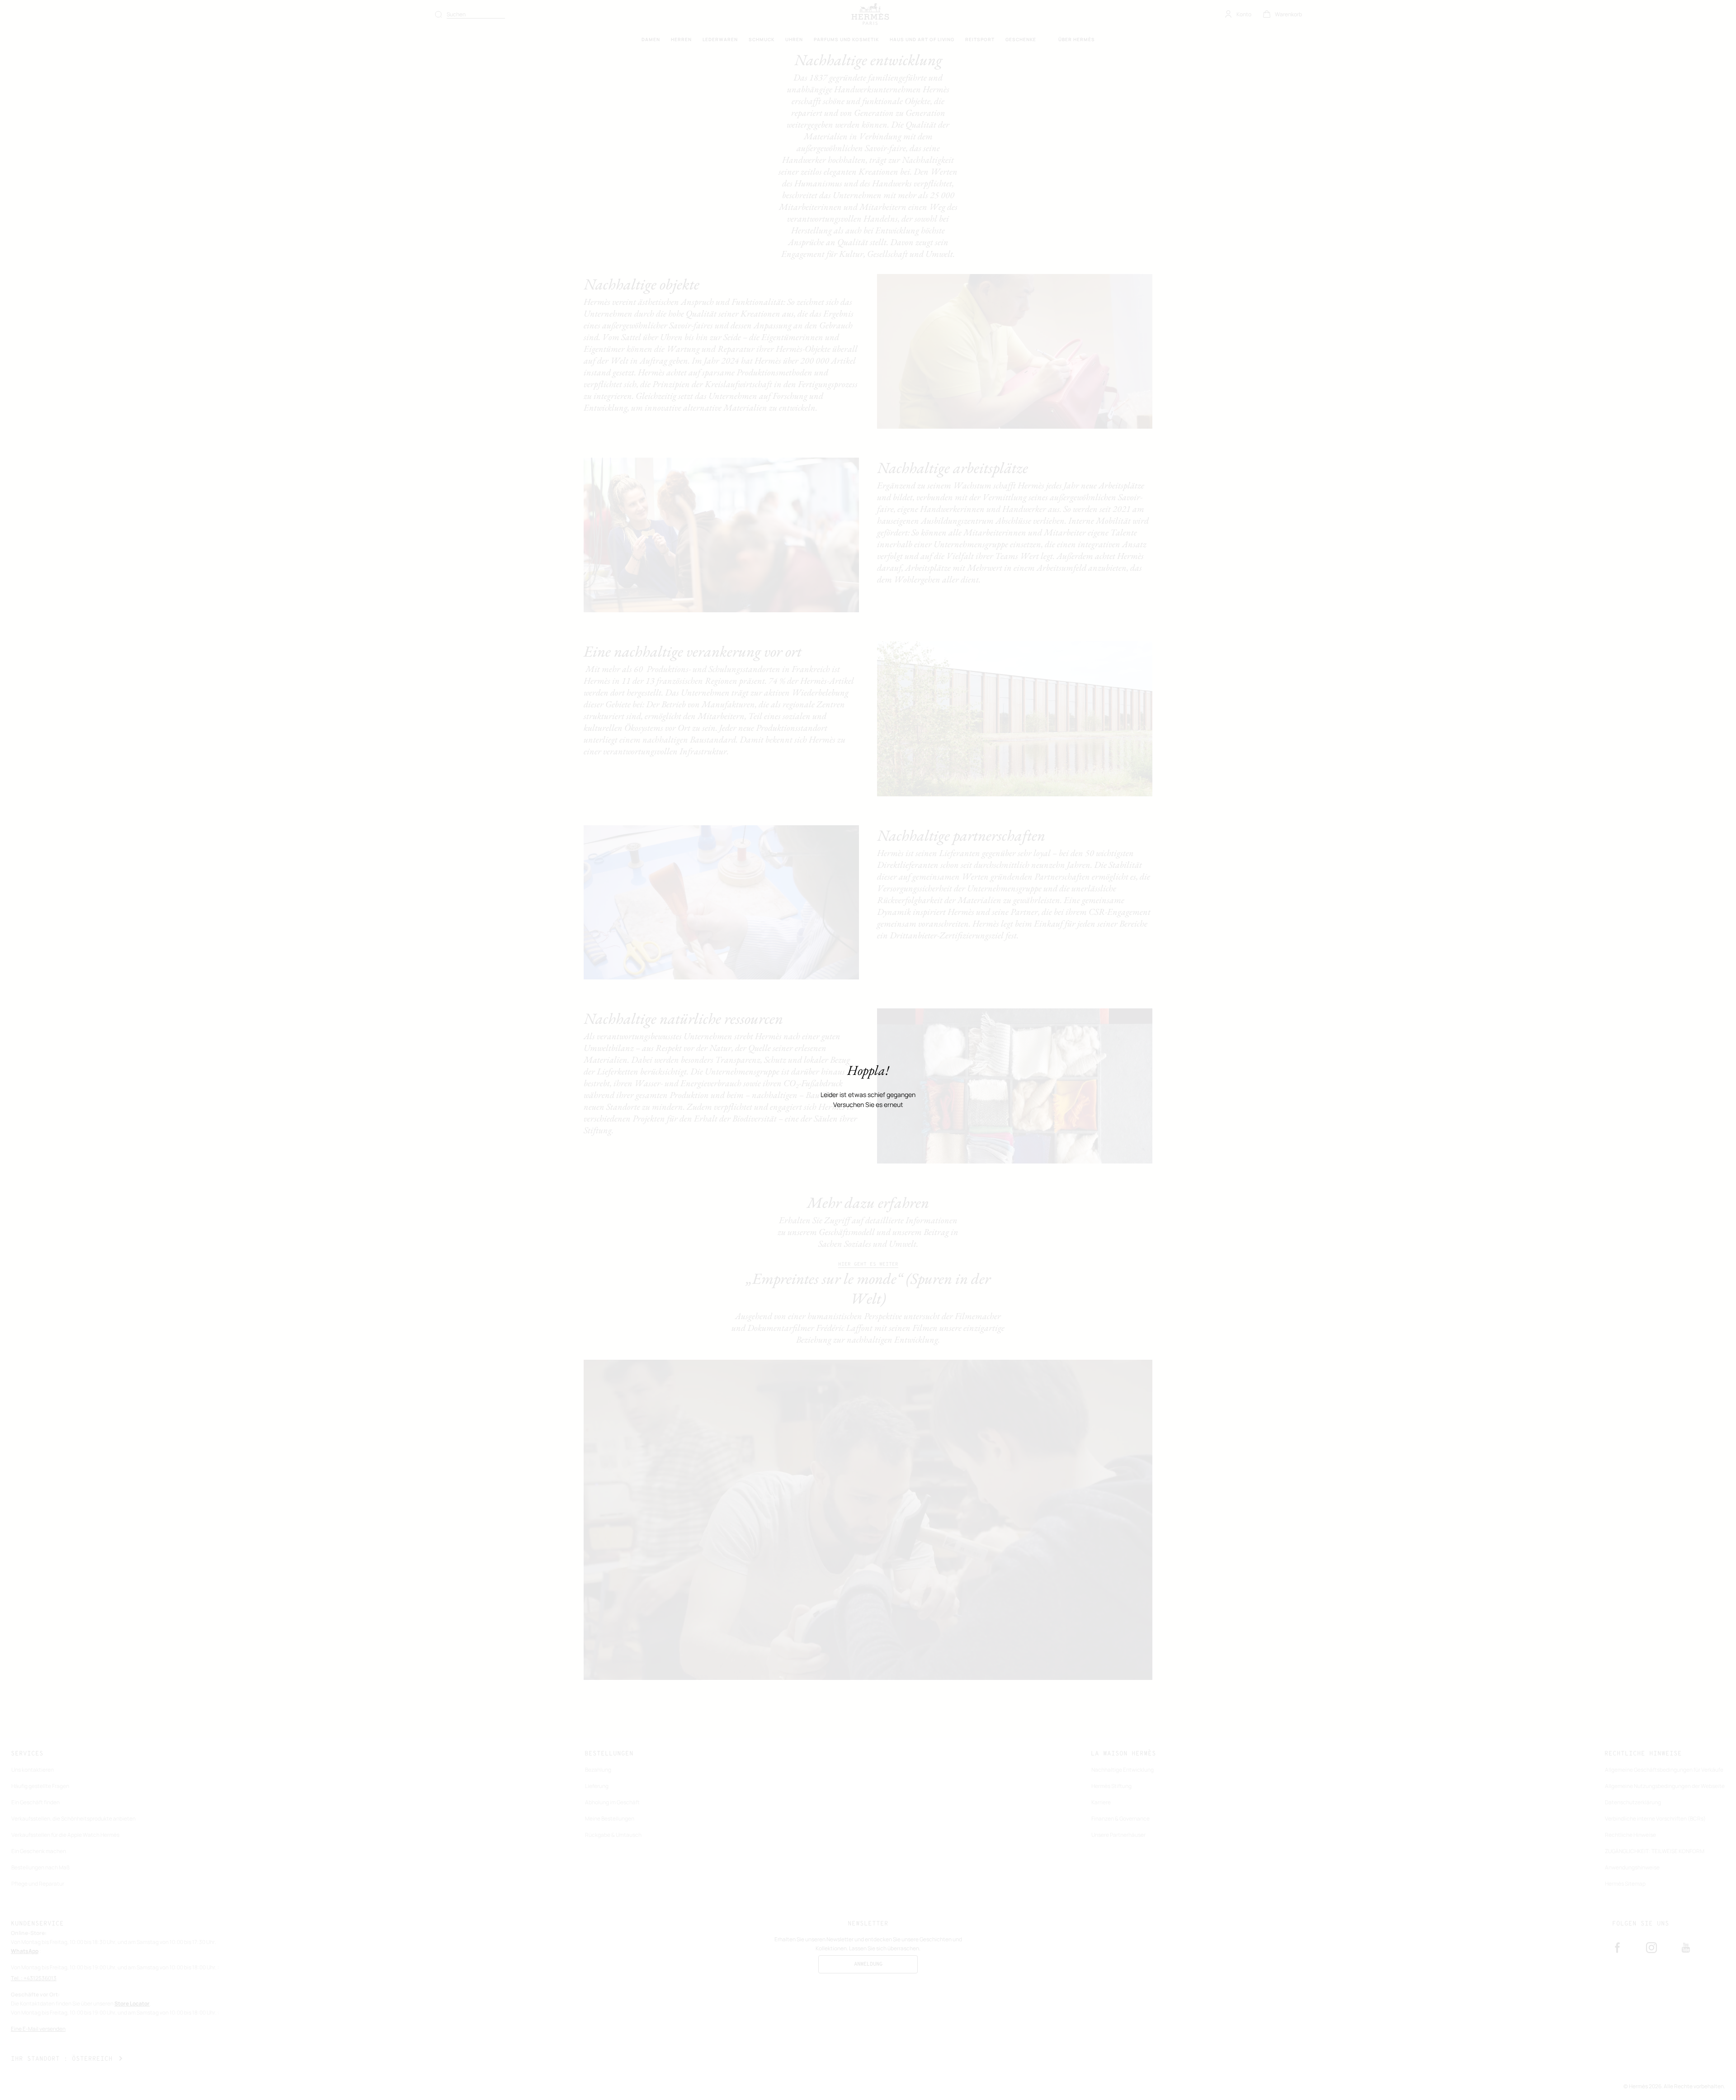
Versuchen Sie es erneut (868, 1105)
